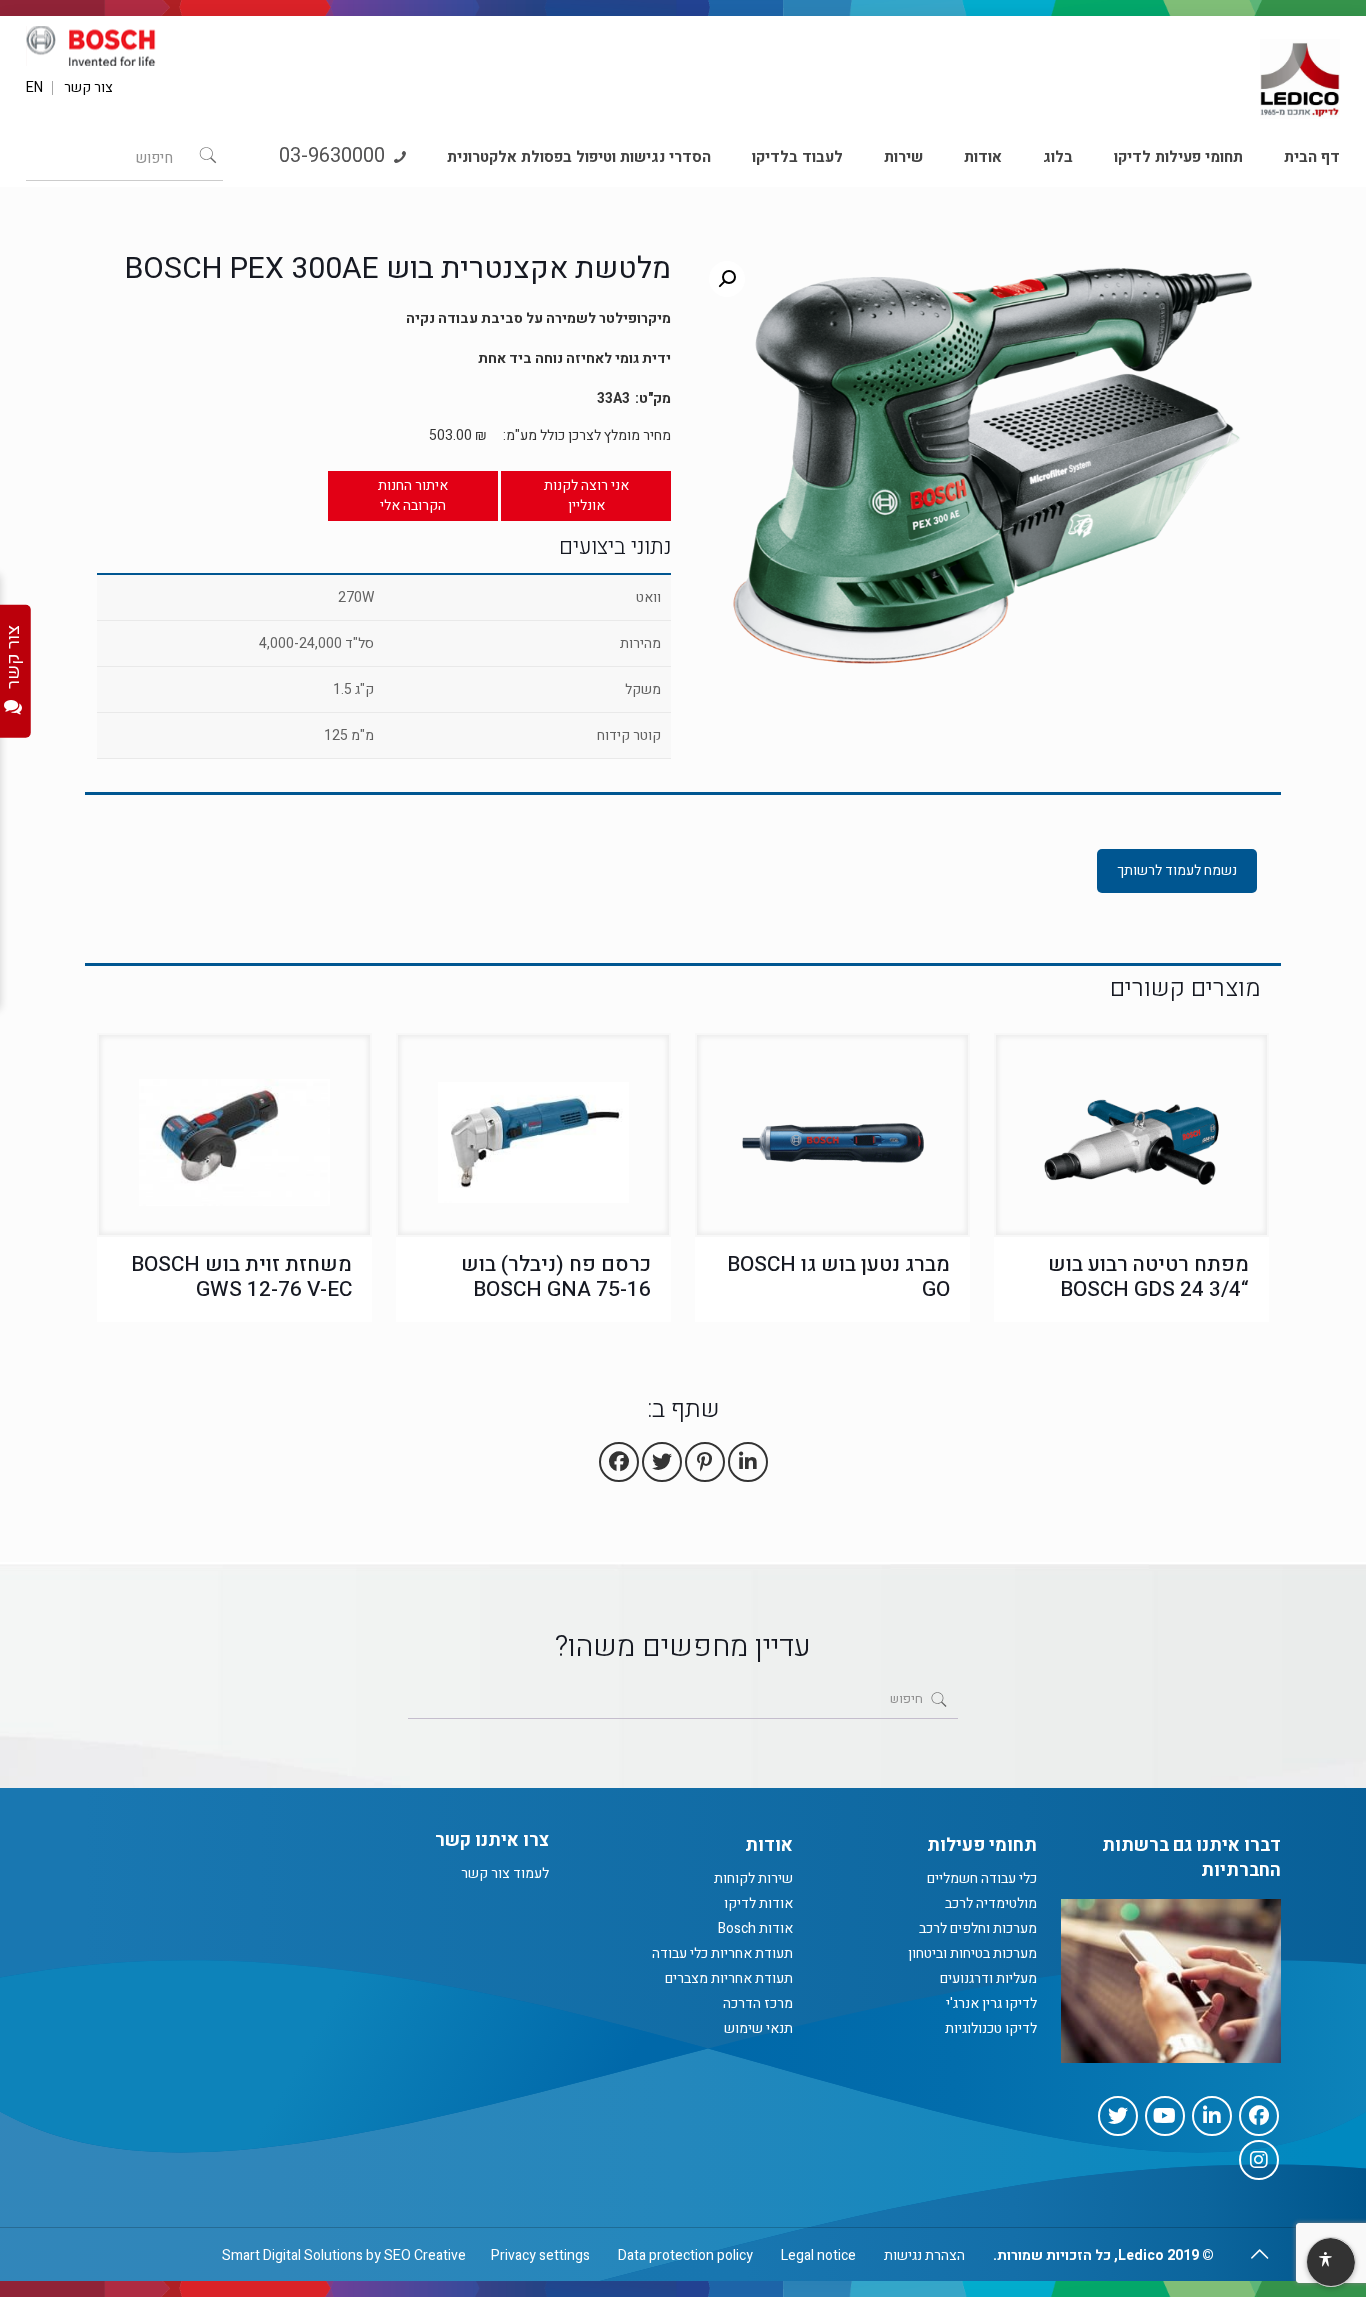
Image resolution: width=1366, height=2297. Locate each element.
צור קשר (88, 88)
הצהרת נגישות (924, 2255)
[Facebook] (1259, 2116)
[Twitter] (1118, 2116)
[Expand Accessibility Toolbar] (1330, 2263)
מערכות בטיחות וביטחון (972, 1953)
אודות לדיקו (758, 1903)
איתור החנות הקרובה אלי (413, 495)
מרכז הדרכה (758, 2003)
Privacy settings (540, 2255)
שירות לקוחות (753, 1878)
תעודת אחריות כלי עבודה (722, 1953)
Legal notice (818, 2255)
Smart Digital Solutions (292, 2255)
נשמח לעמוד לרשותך (1177, 870)
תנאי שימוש (758, 2028)
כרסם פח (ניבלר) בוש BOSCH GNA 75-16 (556, 1277)
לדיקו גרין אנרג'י (991, 2003)
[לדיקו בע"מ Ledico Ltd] (1300, 71)
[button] (727, 279)
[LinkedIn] (1212, 2116)
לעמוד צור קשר (505, 1873)
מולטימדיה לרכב (991, 1903)
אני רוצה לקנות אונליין (586, 495)
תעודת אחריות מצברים (729, 1978)
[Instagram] (1259, 2160)
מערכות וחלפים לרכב (978, 1928)
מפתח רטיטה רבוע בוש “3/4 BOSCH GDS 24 (1148, 1277)
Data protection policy (685, 2255)
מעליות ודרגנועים (988, 1978)
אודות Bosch (755, 1928)
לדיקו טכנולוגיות (991, 2028)
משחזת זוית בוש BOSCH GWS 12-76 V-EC (241, 1277)
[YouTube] (1165, 2116)
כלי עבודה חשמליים (982, 1878)
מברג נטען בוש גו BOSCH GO (838, 1277)
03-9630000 (334, 155)
